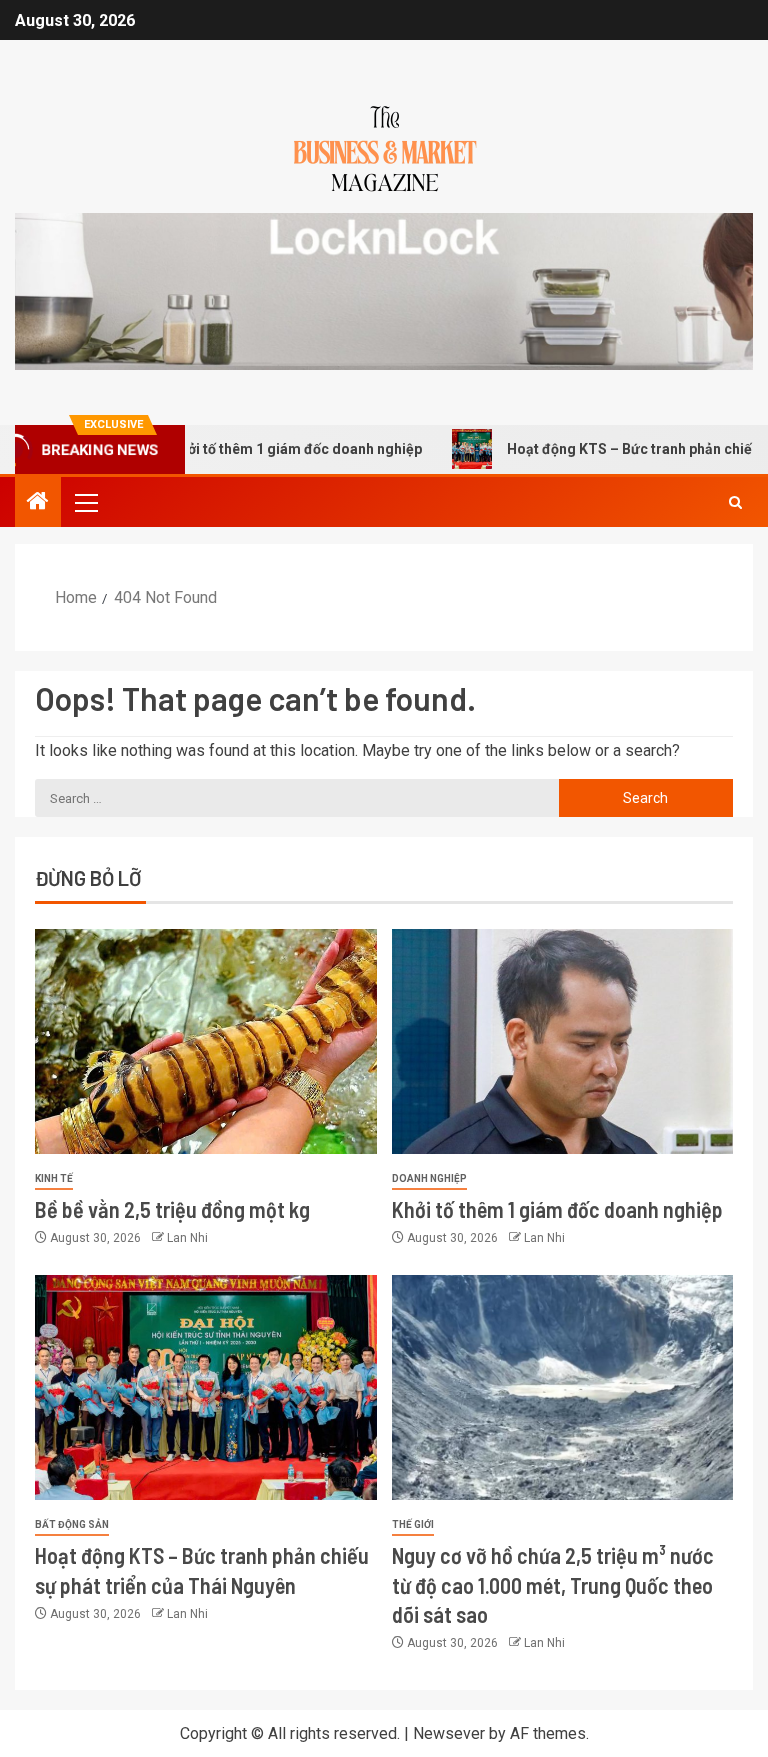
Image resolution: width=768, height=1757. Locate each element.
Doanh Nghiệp (429, 1178)
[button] (85, 502)
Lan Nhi (187, 1238)
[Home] (38, 503)
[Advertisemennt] (384, 290)
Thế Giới (413, 1524)
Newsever (449, 1733)
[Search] (735, 502)
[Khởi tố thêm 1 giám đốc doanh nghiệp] (563, 1041)
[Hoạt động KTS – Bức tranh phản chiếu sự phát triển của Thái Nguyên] (206, 1387)
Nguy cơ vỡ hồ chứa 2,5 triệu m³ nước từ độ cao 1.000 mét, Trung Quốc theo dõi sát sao (553, 1584)
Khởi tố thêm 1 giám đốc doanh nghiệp (258, 449)
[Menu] (85, 502)
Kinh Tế (54, 1178)
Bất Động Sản (72, 1524)
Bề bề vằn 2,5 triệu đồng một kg (172, 1209)
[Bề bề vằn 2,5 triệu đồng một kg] (206, 1041)
